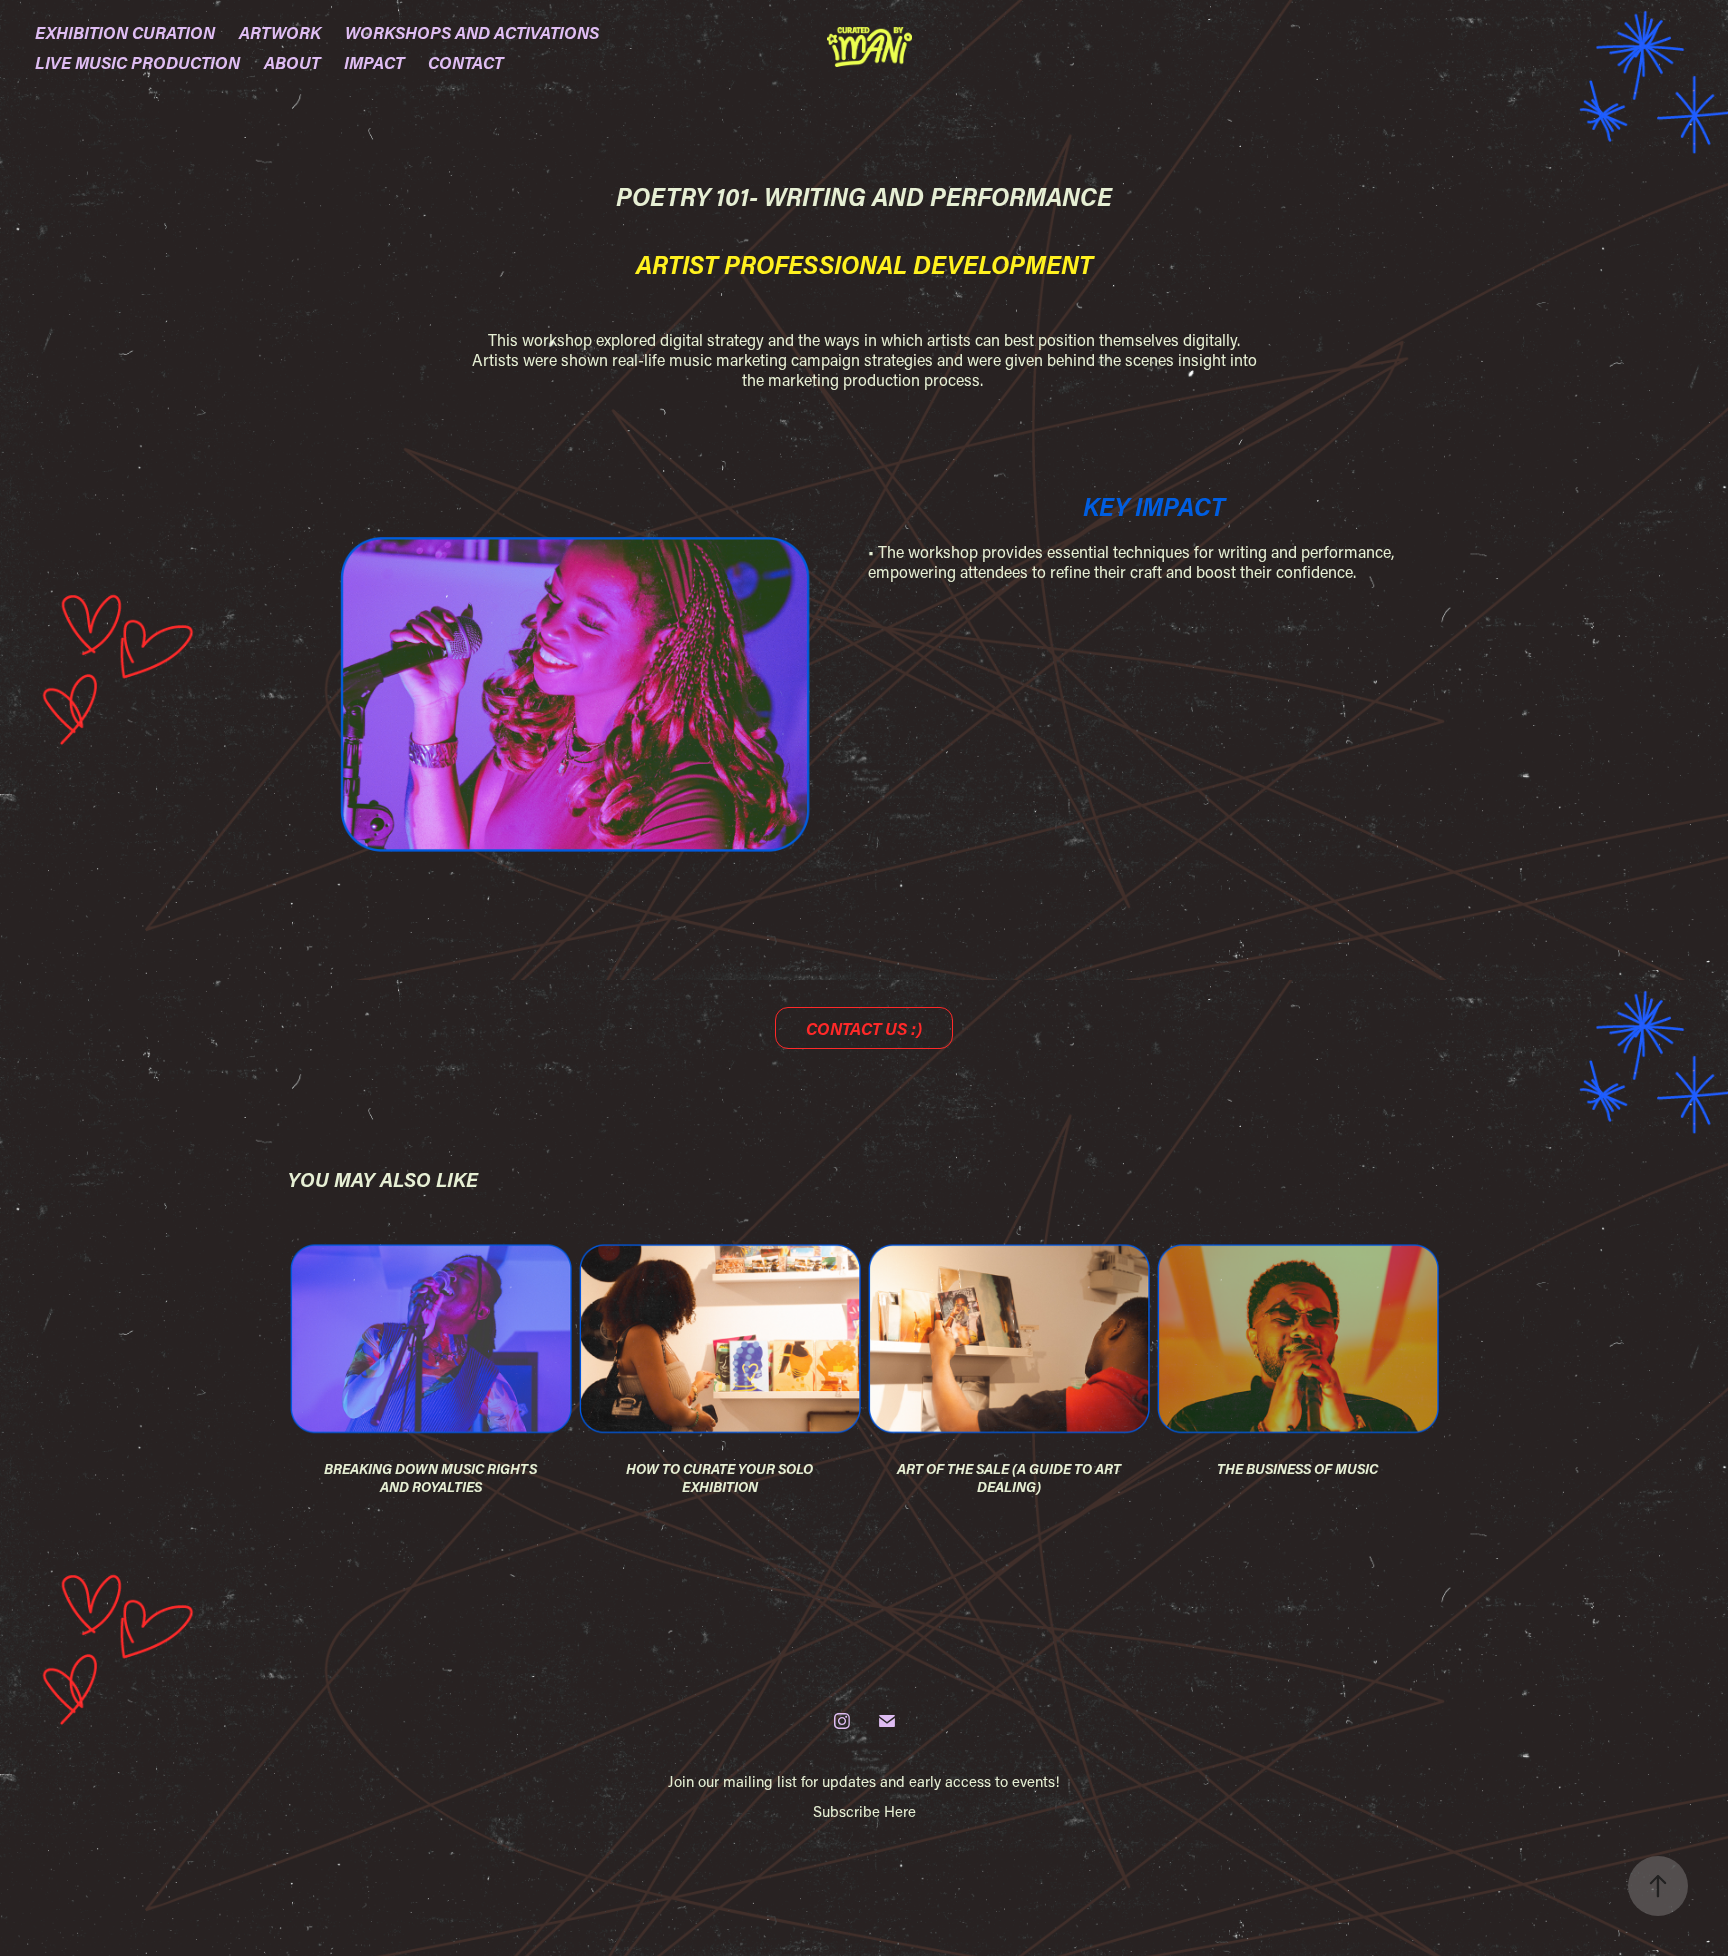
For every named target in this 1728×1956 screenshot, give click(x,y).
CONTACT (465, 62)
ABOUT (292, 62)
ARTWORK (280, 32)
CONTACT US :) (864, 1028)
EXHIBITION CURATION (125, 32)
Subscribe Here (864, 1811)
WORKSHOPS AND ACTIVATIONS (472, 32)
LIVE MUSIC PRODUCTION (137, 62)
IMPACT (374, 62)
